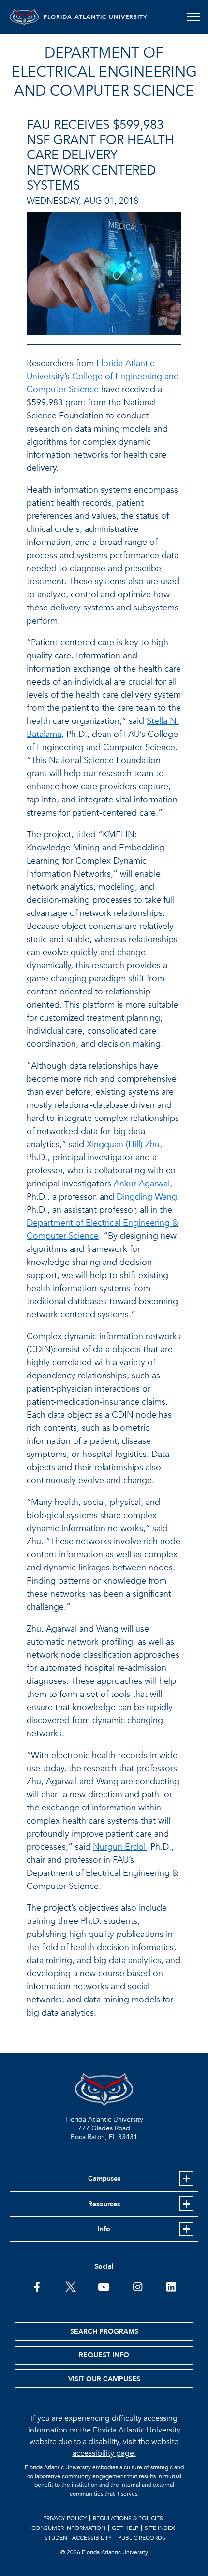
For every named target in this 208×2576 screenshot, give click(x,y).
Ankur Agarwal (142, 1184)
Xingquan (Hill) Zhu (123, 1144)
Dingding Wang (147, 1197)
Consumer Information (68, 2528)
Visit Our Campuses (104, 2379)
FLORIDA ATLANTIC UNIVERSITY (96, 17)
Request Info (104, 2355)
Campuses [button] (104, 2179)
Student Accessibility (78, 2538)
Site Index (160, 2528)
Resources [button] (104, 2204)
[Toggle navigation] (193, 17)
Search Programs (104, 2331)
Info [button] (104, 2229)
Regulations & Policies (128, 2518)
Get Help (125, 2528)
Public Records (142, 2538)
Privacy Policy (65, 2518)
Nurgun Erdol (119, 1847)
